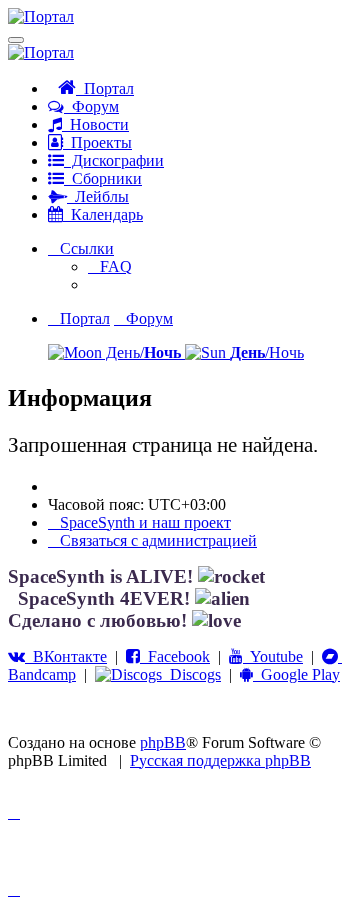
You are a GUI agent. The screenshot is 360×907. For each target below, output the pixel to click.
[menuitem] (110, 266)
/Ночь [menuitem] (267, 352)
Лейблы (98, 196)
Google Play (296, 674)
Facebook (175, 656)
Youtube (273, 656)
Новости (95, 124)
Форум (91, 106)
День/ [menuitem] (141, 352)
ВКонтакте (66, 656)
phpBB (163, 742)
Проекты (97, 142)
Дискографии (114, 160)
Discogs (191, 674)
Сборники (103, 178)
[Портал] (41, 16)
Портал (105, 88)
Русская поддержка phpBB (220, 760)
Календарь (103, 214)
